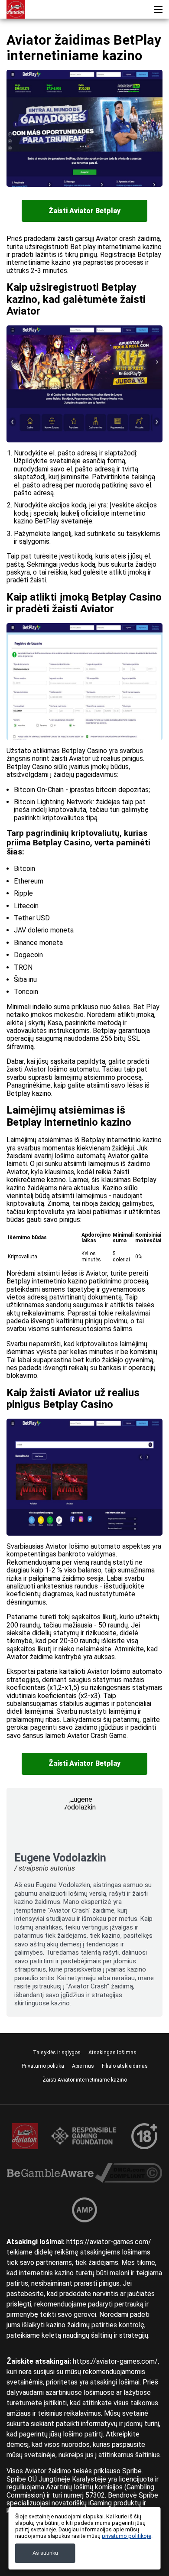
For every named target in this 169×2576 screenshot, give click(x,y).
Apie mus (83, 2066)
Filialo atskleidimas (125, 2066)
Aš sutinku (45, 2553)
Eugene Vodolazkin (60, 1858)
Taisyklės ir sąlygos (57, 2053)
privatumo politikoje (127, 2536)
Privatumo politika (43, 2066)
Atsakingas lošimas (112, 2053)
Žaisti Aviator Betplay (84, 211)
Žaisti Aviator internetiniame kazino (85, 2080)
